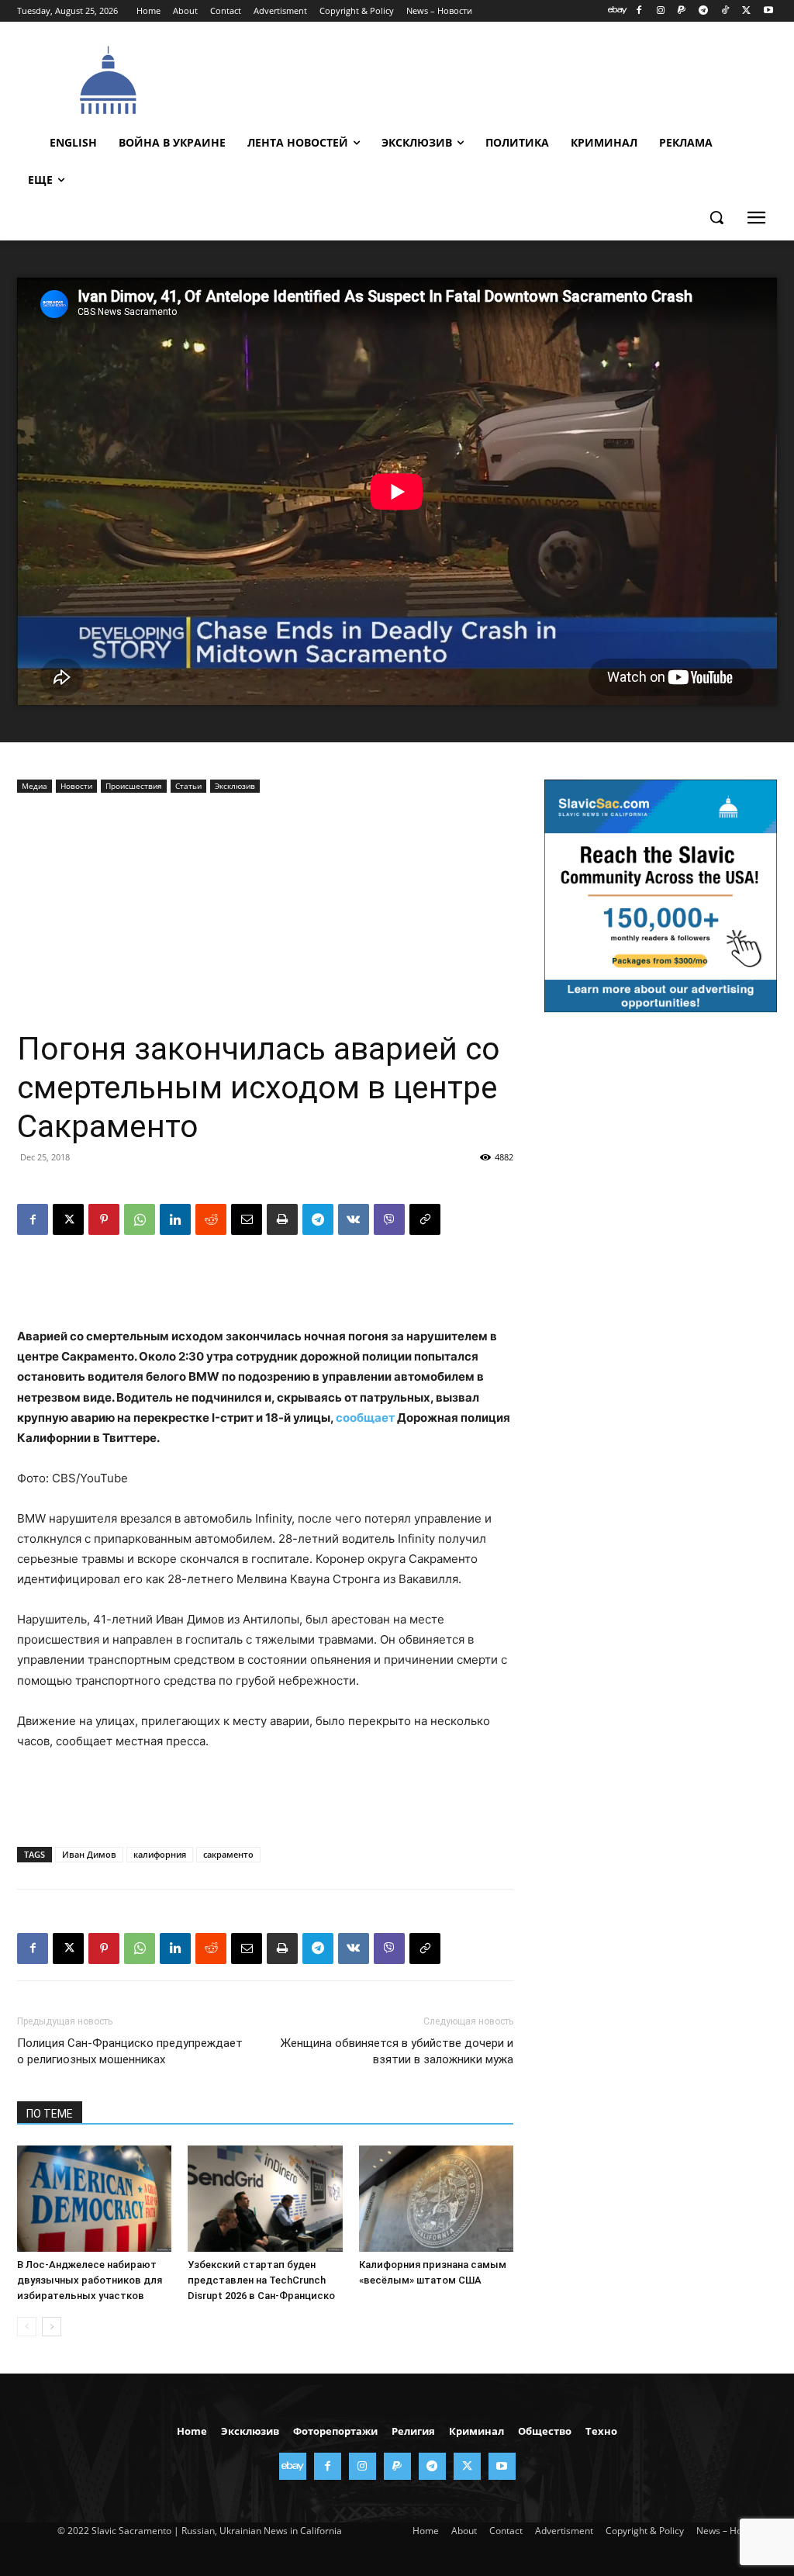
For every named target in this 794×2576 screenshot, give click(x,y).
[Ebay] (618, 11)
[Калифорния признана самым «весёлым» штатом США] (436, 2199)
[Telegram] (704, 11)
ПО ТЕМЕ (50, 2114)
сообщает (365, 1418)
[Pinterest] (104, 1219)
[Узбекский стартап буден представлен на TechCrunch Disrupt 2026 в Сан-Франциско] (265, 2199)
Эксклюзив (235, 786)
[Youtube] (768, 11)
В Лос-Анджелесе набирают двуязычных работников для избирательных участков (90, 2280)
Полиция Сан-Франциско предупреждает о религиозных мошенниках (130, 2051)
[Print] (282, 1219)
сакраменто (228, 1854)
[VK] (354, 1219)
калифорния (160, 1854)
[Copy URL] (425, 1219)
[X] (746, 11)
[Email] (247, 1219)
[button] (716, 217)
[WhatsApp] (140, 1219)
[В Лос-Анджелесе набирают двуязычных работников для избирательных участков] (94, 2199)
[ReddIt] (211, 1219)
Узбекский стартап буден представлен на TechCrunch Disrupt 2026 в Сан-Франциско (261, 2280)
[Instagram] (660, 11)
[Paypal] (682, 11)
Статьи (188, 786)
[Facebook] (639, 11)
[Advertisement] (482, 78)
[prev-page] (27, 2327)
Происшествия (134, 786)
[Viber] (389, 1219)
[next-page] (52, 2327)
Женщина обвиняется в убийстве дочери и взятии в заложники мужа (397, 2051)
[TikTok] (725, 11)
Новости (76, 786)
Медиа (35, 786)
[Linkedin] (175, 1219)
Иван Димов (89, 1854)
